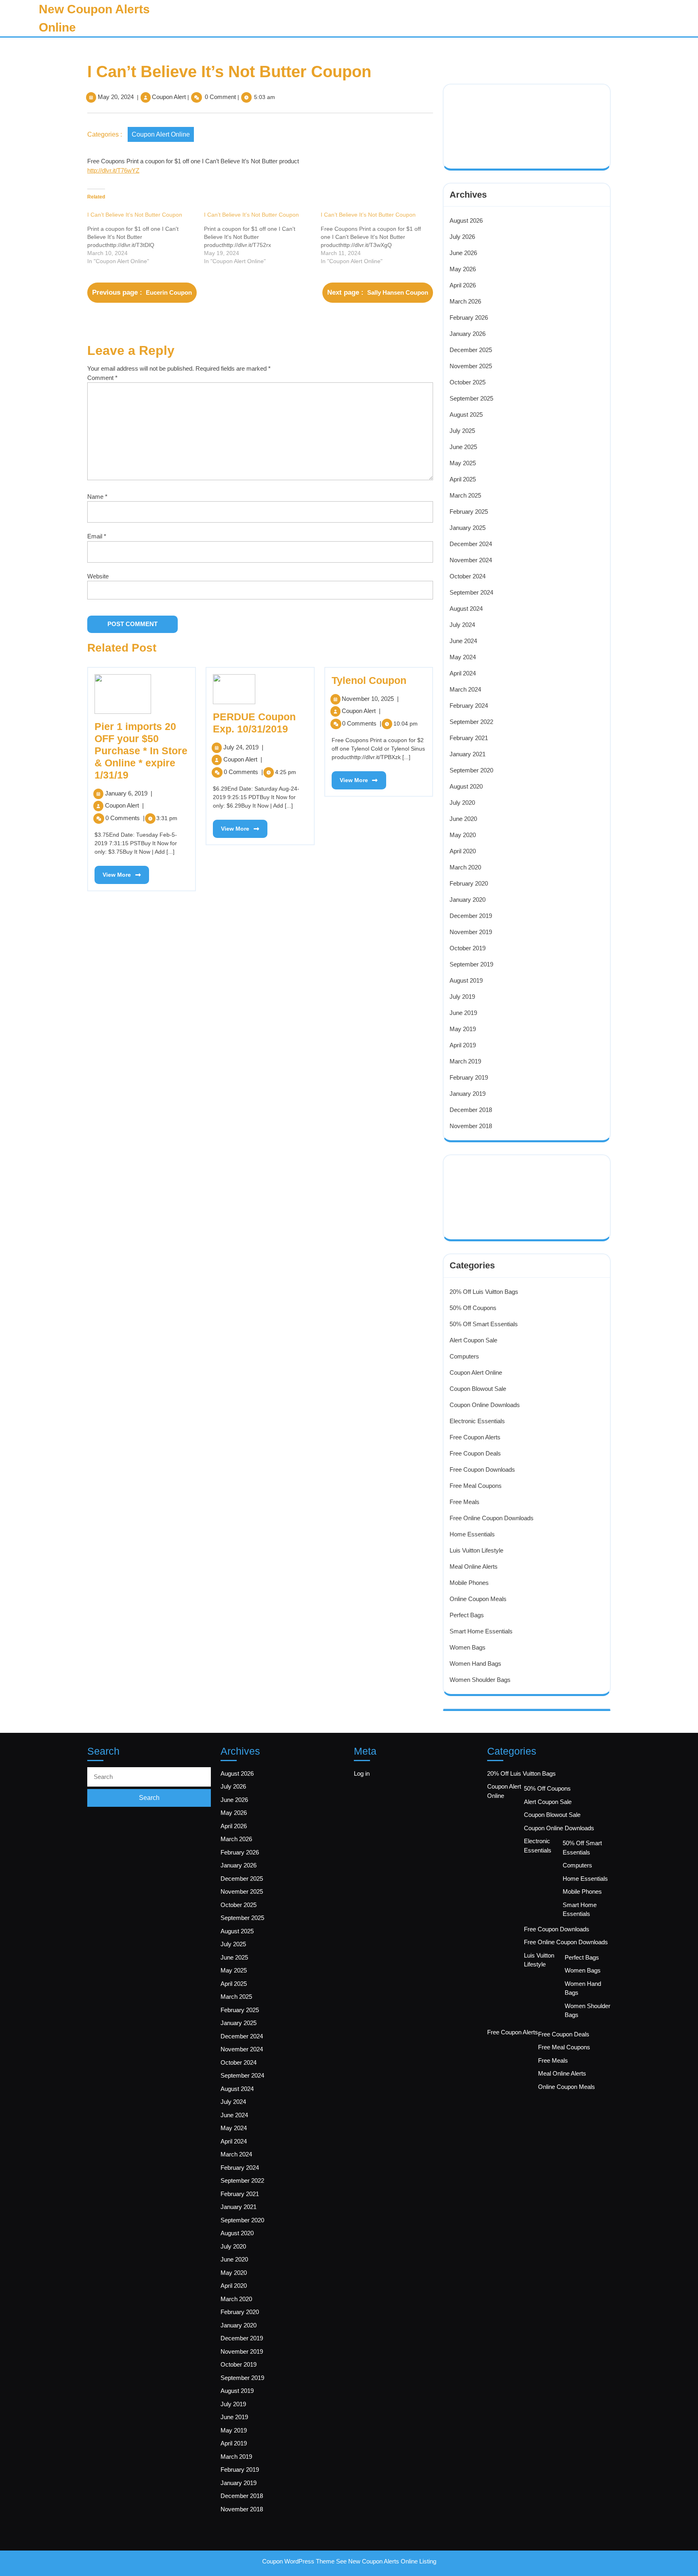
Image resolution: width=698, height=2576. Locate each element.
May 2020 (463, 835)
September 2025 (471, 398)
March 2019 (465, 1061)
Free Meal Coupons (476, 1486)
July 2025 (462, 431)
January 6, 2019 (129, 793)
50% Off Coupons (473, 1308)
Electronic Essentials (477, 1421)
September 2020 (471, 770)
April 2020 (463, 851)
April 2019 (463, 1045)
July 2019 (462, 997)
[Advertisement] (504, 116)
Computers (464, 1356)
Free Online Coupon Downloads (492, 1518)
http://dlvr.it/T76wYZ (113, 170)
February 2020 (469, 883)
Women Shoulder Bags (480, 1680)
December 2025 (471, 350)
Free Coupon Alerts (475, 1437)
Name (97, 497)
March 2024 (465, 689)
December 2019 (471, 916)
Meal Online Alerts (474, 1566)
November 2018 (471, 1126)
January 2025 (468, 528)
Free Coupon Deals (475, 1453)
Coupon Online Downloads (485, 1405)
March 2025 (465, 495)
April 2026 (463, 285)
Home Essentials (472, 1534)
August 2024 (466, 609)
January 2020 (468, 900)
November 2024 (471, 560)
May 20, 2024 (116, 97)
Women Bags (468, 1647)
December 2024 (471, 544)
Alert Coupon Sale (473, 1340)
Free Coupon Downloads (482, 1469)
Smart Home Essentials (481, 1631)
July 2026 (462, 237)
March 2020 (465, 867)
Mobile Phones (469, 1583)
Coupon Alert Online (161, 134)
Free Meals (465, 1502)
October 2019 (468, 948)
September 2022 (471, 722)
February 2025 (469, 512)
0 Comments (125, 818)
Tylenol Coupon (369, 680)
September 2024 (471, 592)
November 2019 (471, 932)
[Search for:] (149, 1777)
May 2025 (463, 463)
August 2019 (466, 980)
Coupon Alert (169, 97)
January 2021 (468, 754)
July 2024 (462, 625)
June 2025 (463, 447)
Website (98, 576)
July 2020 (462, 803)
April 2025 (463, 479)
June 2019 (463, 1013)
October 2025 (468, 382)
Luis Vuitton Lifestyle (476, 1550)
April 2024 (463, 673)
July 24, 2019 (243, 747)
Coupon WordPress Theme (298, 2561)
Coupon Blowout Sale (478, 1389)
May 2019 (463, 1029)
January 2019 (468, 1094)
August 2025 (466, 415)
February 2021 (469, 738)
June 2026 (463, 253)
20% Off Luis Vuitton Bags (484, 1292)
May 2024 (463, 657)
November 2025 (471, 366)
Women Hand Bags (475, 1664)
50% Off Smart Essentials (484, 1324)
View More (113, 872)
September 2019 (471, 964)
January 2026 (468, 334)
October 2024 (468, 576)
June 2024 (463, 641)
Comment (102, 378)
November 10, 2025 (370, 699)
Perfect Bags (467, 1615)
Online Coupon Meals (478, 1599)
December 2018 (471, 1110)
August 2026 (466, 220)
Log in (362, 1773)
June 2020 (463, 819)
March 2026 (465, 301)
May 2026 (463, 269)
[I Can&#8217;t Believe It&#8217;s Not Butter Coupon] (146, 238)
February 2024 (469, 706)
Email (97, 536)
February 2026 (469, 318)
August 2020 (466, 786)
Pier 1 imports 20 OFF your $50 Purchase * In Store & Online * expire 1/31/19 (141, 751)
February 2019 (469, 1077)
